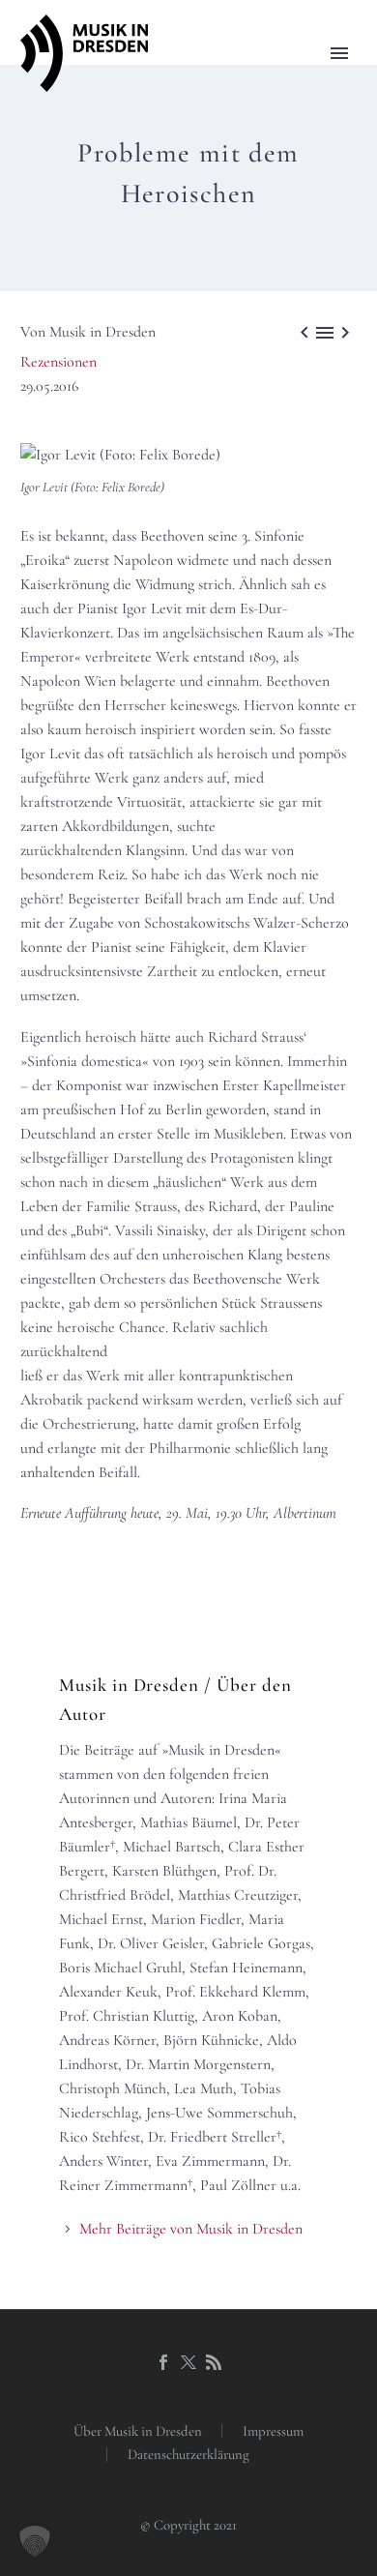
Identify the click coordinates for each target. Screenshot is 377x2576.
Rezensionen (58, 362)
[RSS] (214, 2362)
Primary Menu (339, 53)
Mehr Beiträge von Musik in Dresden (191, 2229)
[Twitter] (188, 2362)
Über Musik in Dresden (138, 2431)
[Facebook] (163, 2362)
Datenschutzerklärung (188, 2455)
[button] (35, 2541)
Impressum (273, 2431)
